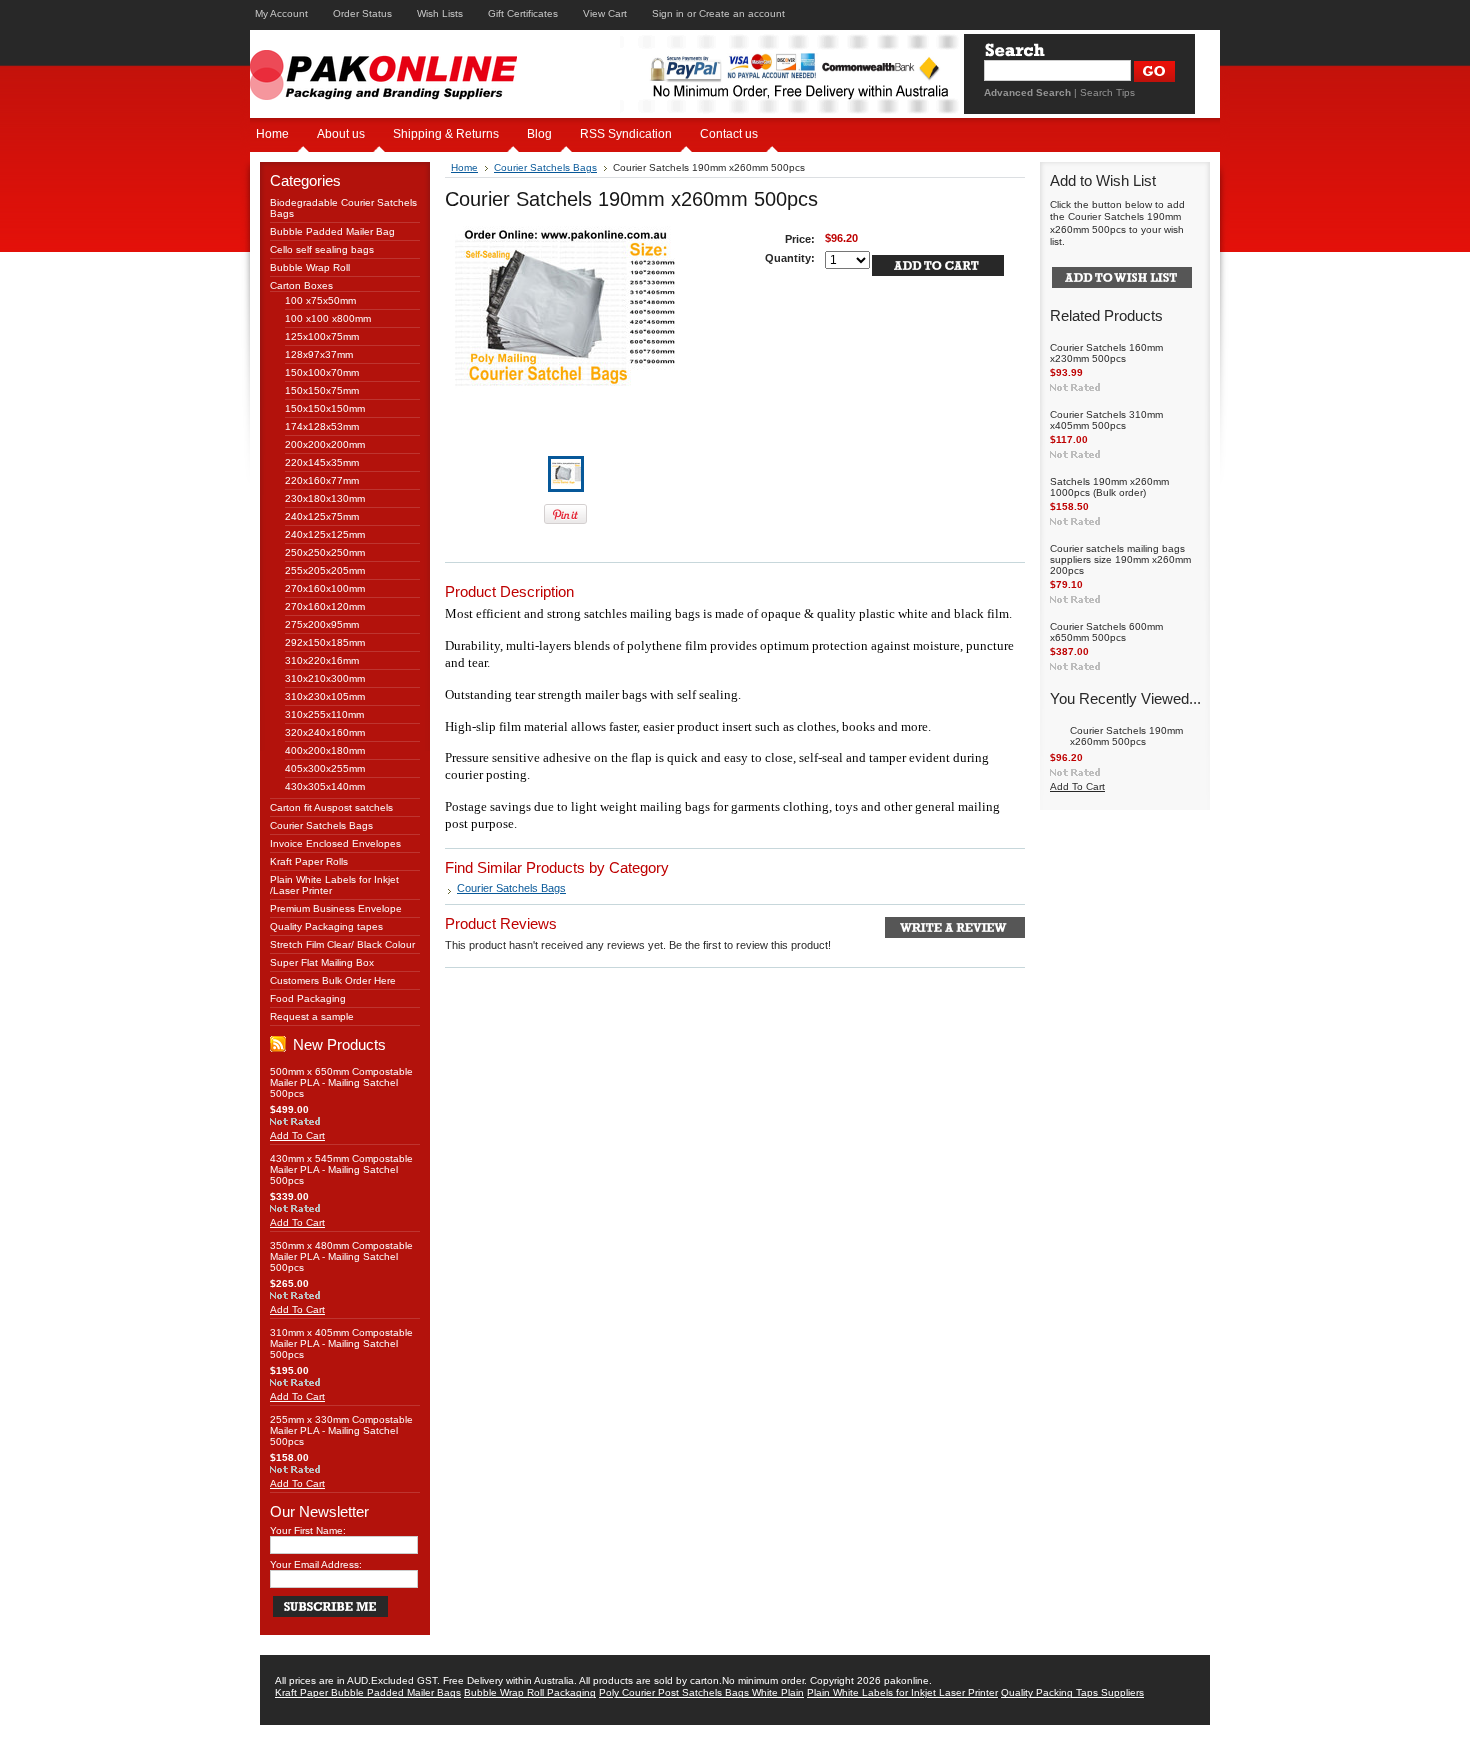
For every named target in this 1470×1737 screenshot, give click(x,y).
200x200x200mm (325, 444)
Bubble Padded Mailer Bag (332, 231)
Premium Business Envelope (336, 908)
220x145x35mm (322, 462)
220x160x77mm (322, 480)
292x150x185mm (325, 642)
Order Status (362, 13)
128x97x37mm (319, 354)
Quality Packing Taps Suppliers (1072, 1692)
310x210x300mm (325, 678)
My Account (281, 13)
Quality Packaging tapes (326, 926)
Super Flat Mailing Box (322, 962)
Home (464, 167)
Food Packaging (308, 998)
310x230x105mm (325, 696)
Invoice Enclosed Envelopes (335, 843)
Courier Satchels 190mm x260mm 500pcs (1126, 736)
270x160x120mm (325, 606)
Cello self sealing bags (322, 249)
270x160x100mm (325, 588)
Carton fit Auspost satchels (331, 807)
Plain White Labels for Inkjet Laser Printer (902, 1692)
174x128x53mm (322, 426)
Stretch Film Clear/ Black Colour (342, 944)
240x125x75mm (322, 516)
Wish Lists (440, 13)
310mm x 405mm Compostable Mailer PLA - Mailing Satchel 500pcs (341, 1343)
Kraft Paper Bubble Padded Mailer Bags (368, 1692)
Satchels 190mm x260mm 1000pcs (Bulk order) (1109, 487)
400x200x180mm (325, 750)
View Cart (605, 13)
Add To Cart (297, 1135)
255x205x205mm (325, 570)
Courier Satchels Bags (321, 825)
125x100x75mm (322, 336)
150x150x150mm (325, 408)
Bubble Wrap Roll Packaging (530, 1692)
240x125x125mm (325, 534)
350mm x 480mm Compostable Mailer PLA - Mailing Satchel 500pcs (341, 1256)
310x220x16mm (322, 660)
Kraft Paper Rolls (309, 861)
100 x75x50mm (320, 300)
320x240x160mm (325, 732)
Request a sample (312, 1016)
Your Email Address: (316, 1564)
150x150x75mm (322, 390)
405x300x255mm (325, 768)
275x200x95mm (322, 624)
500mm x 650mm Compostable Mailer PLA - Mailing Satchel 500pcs (341, 1082)
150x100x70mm (322, 372)
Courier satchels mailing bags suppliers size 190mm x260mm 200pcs (1120, 559)
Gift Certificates (523, 13)
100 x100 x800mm (328, 318)
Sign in (668, 13)
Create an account (742, 13)
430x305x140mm (325, 786)
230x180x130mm (325, 498)
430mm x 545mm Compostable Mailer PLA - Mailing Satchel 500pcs (341, 1169)
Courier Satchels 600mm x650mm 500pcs (1106, 632)
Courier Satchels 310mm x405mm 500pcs (1106, 420)
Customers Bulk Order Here (333, 980)
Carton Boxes (301, 285)
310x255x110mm (324, 714)
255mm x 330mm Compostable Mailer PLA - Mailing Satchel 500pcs (341, 1430)
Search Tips (1107, 92)
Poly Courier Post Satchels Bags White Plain (701, 1692)
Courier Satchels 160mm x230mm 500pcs (1106, 353)
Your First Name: (308, 1530)
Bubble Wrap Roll (310, 267)
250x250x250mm (325, 552)
